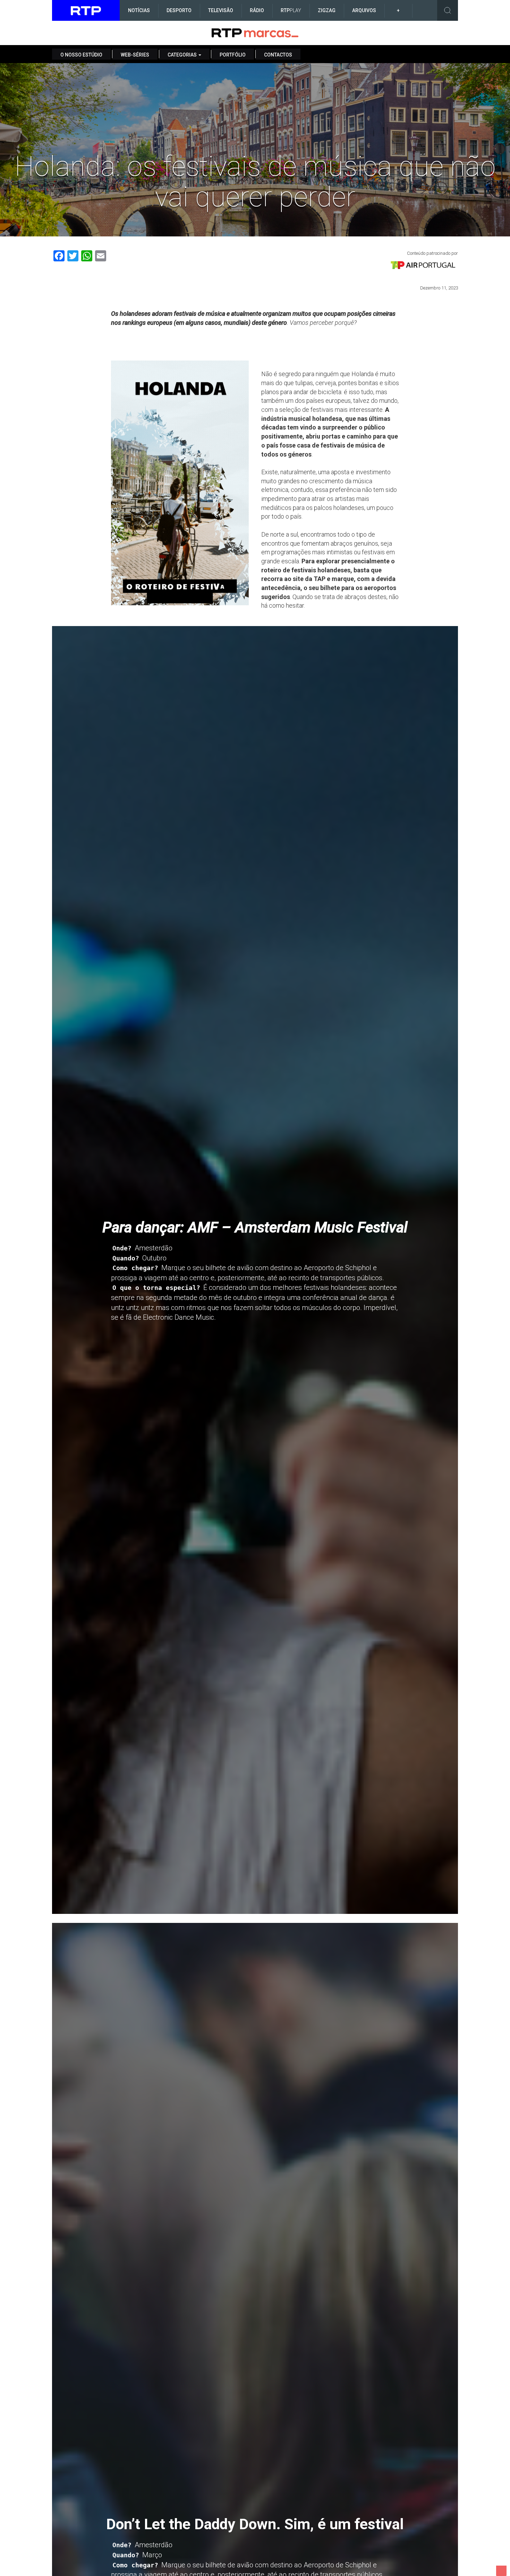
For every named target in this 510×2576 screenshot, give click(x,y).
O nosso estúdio (81, 55)
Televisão (221, 10)
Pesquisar (448, 10)
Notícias (139, 10)
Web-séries (135, 55)
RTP (291, 10)
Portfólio (233, 55)
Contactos (278, 55)
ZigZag (327, 10)
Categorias (183, 55)
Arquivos (364, 10)
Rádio (257, 10)
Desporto (179, 10)
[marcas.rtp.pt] (255, 33)
